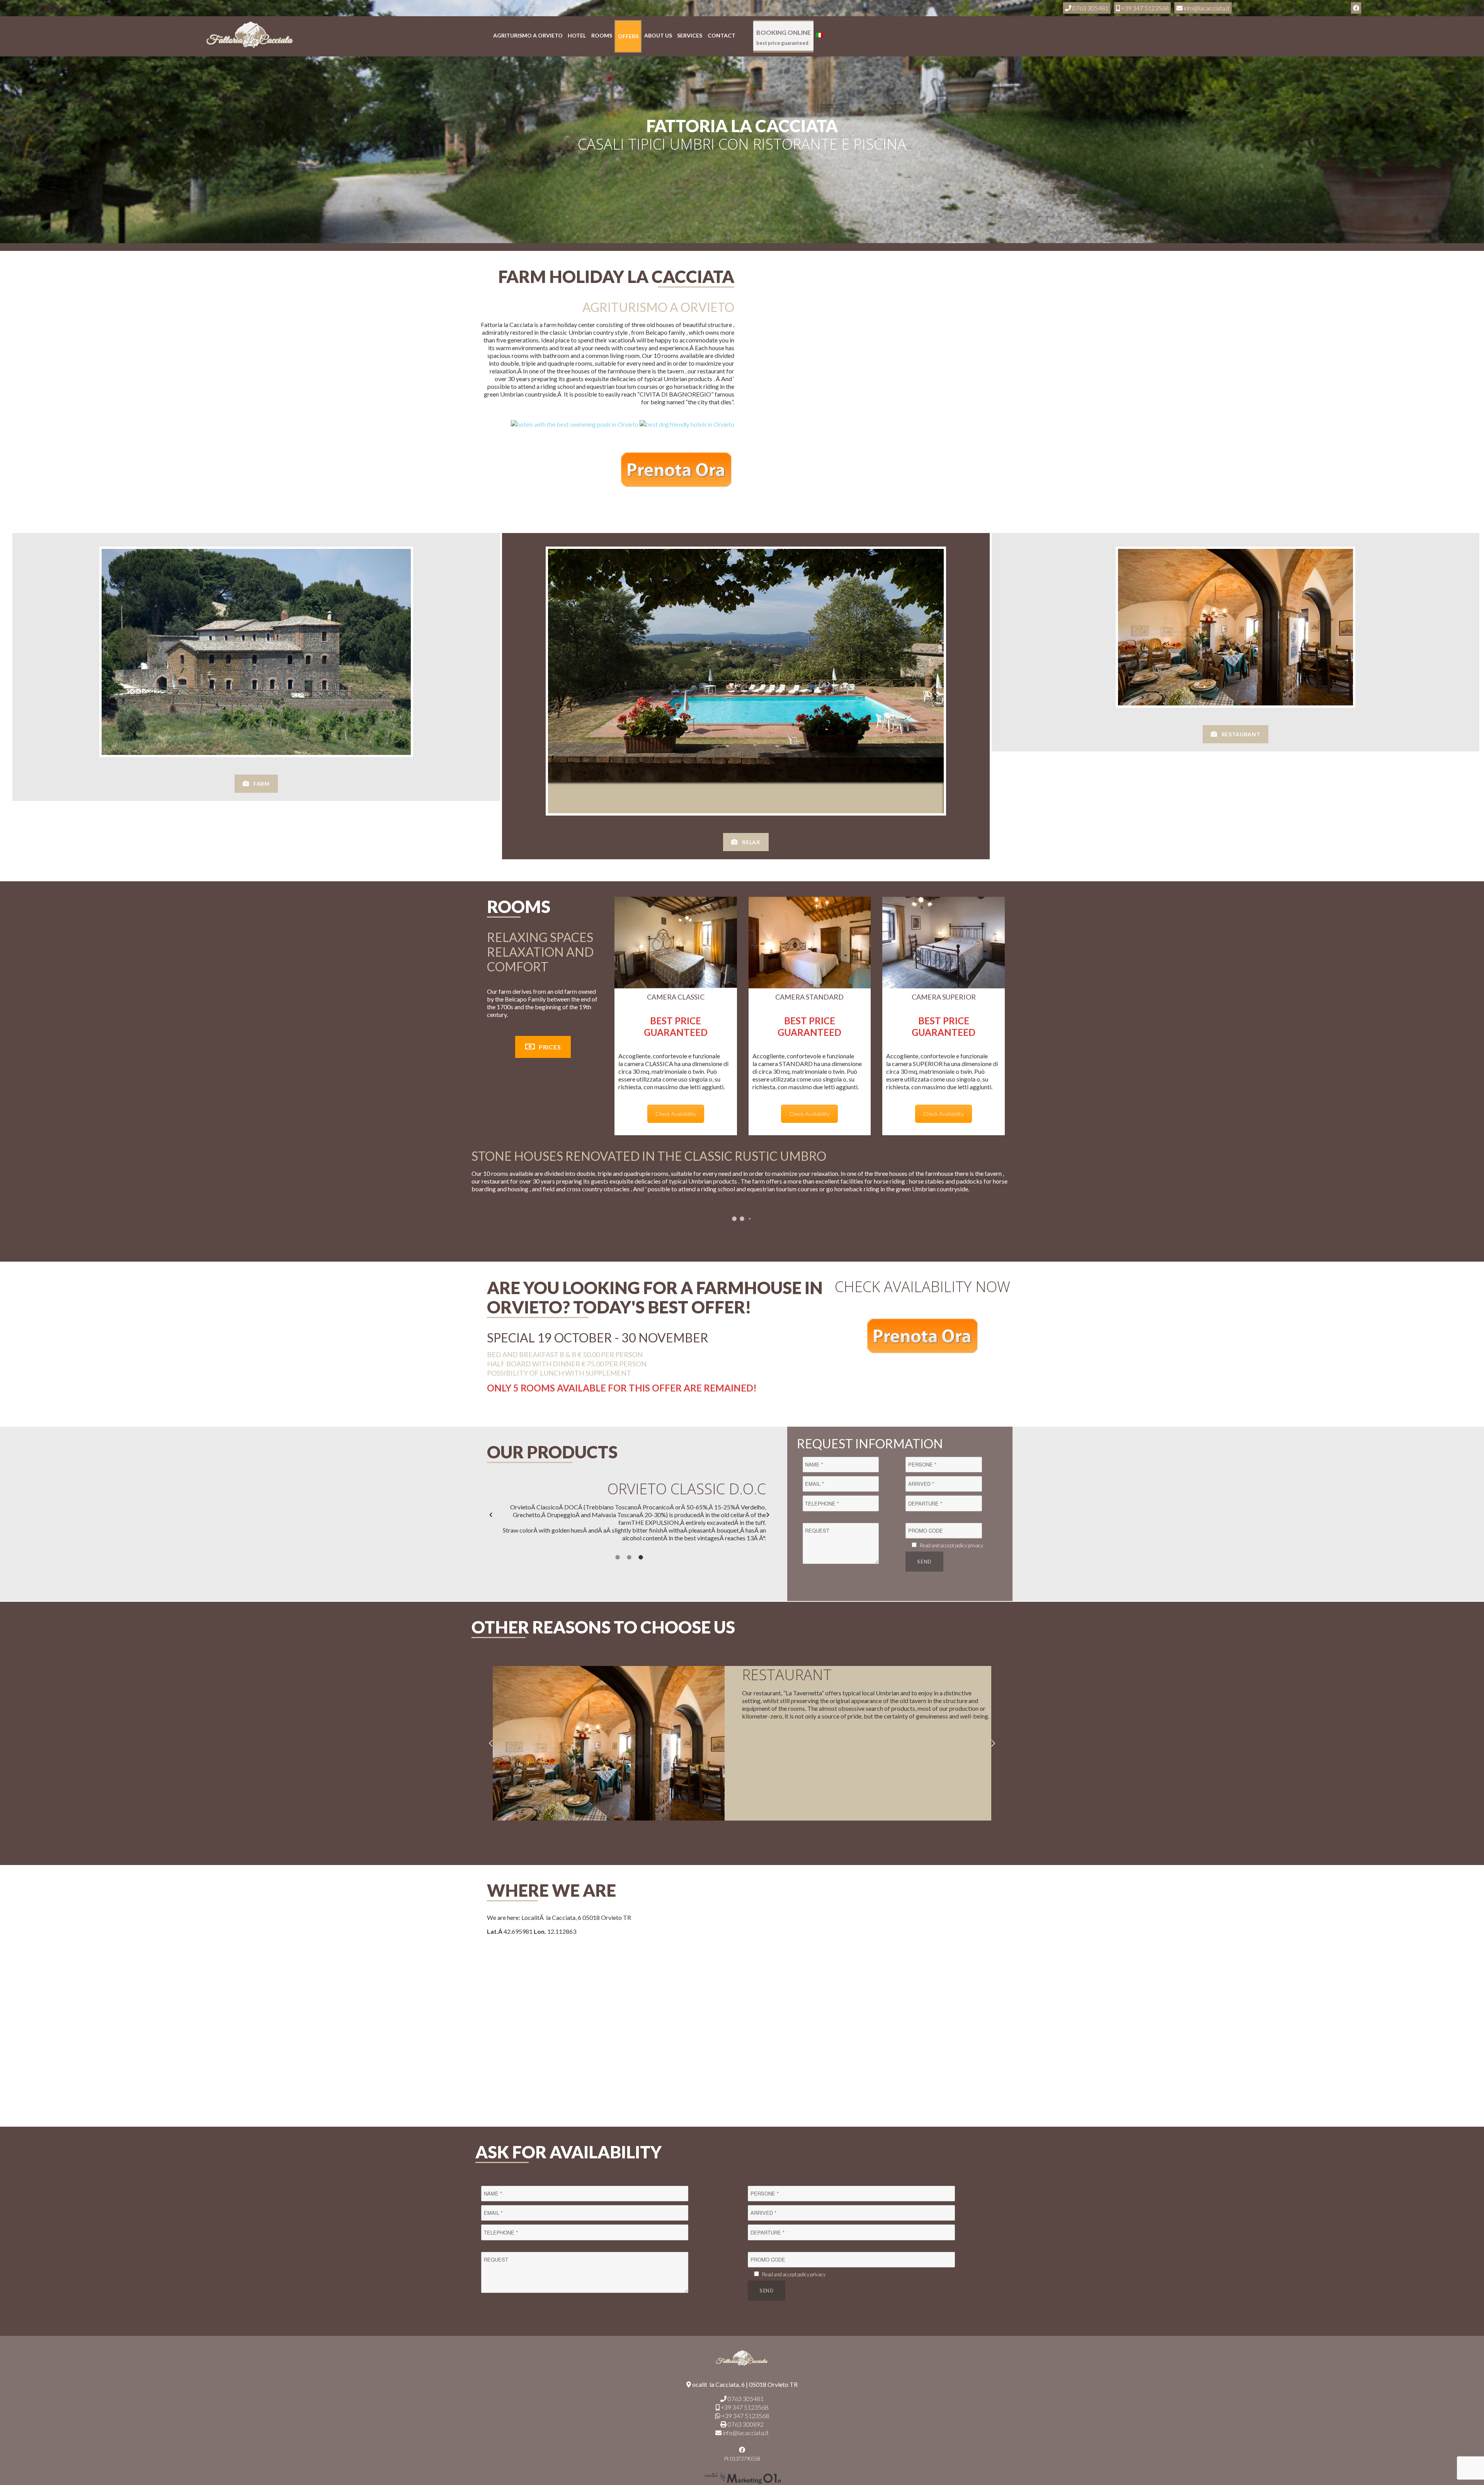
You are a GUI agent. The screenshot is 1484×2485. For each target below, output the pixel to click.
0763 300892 (745, 2424)
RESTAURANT (1241, 734)
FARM (262, 784)
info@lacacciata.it (745, 2433)
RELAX (751, 842)
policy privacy (969, 1545)
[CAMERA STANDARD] (810, 943)
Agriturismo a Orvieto (528, 35)
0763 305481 (745, 2399)
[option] (629, 1515)
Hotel (577, 35)
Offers (628, 36)
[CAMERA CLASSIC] (676, 943)
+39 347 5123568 (744, 2407)
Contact (722, 35)
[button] (491, 1515)
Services (690, 35)
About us (658, 35)
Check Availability (676, 1114)
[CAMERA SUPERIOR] (944, 943)
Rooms (602, 35)
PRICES (550, 1047)
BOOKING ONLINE (784, 37)
